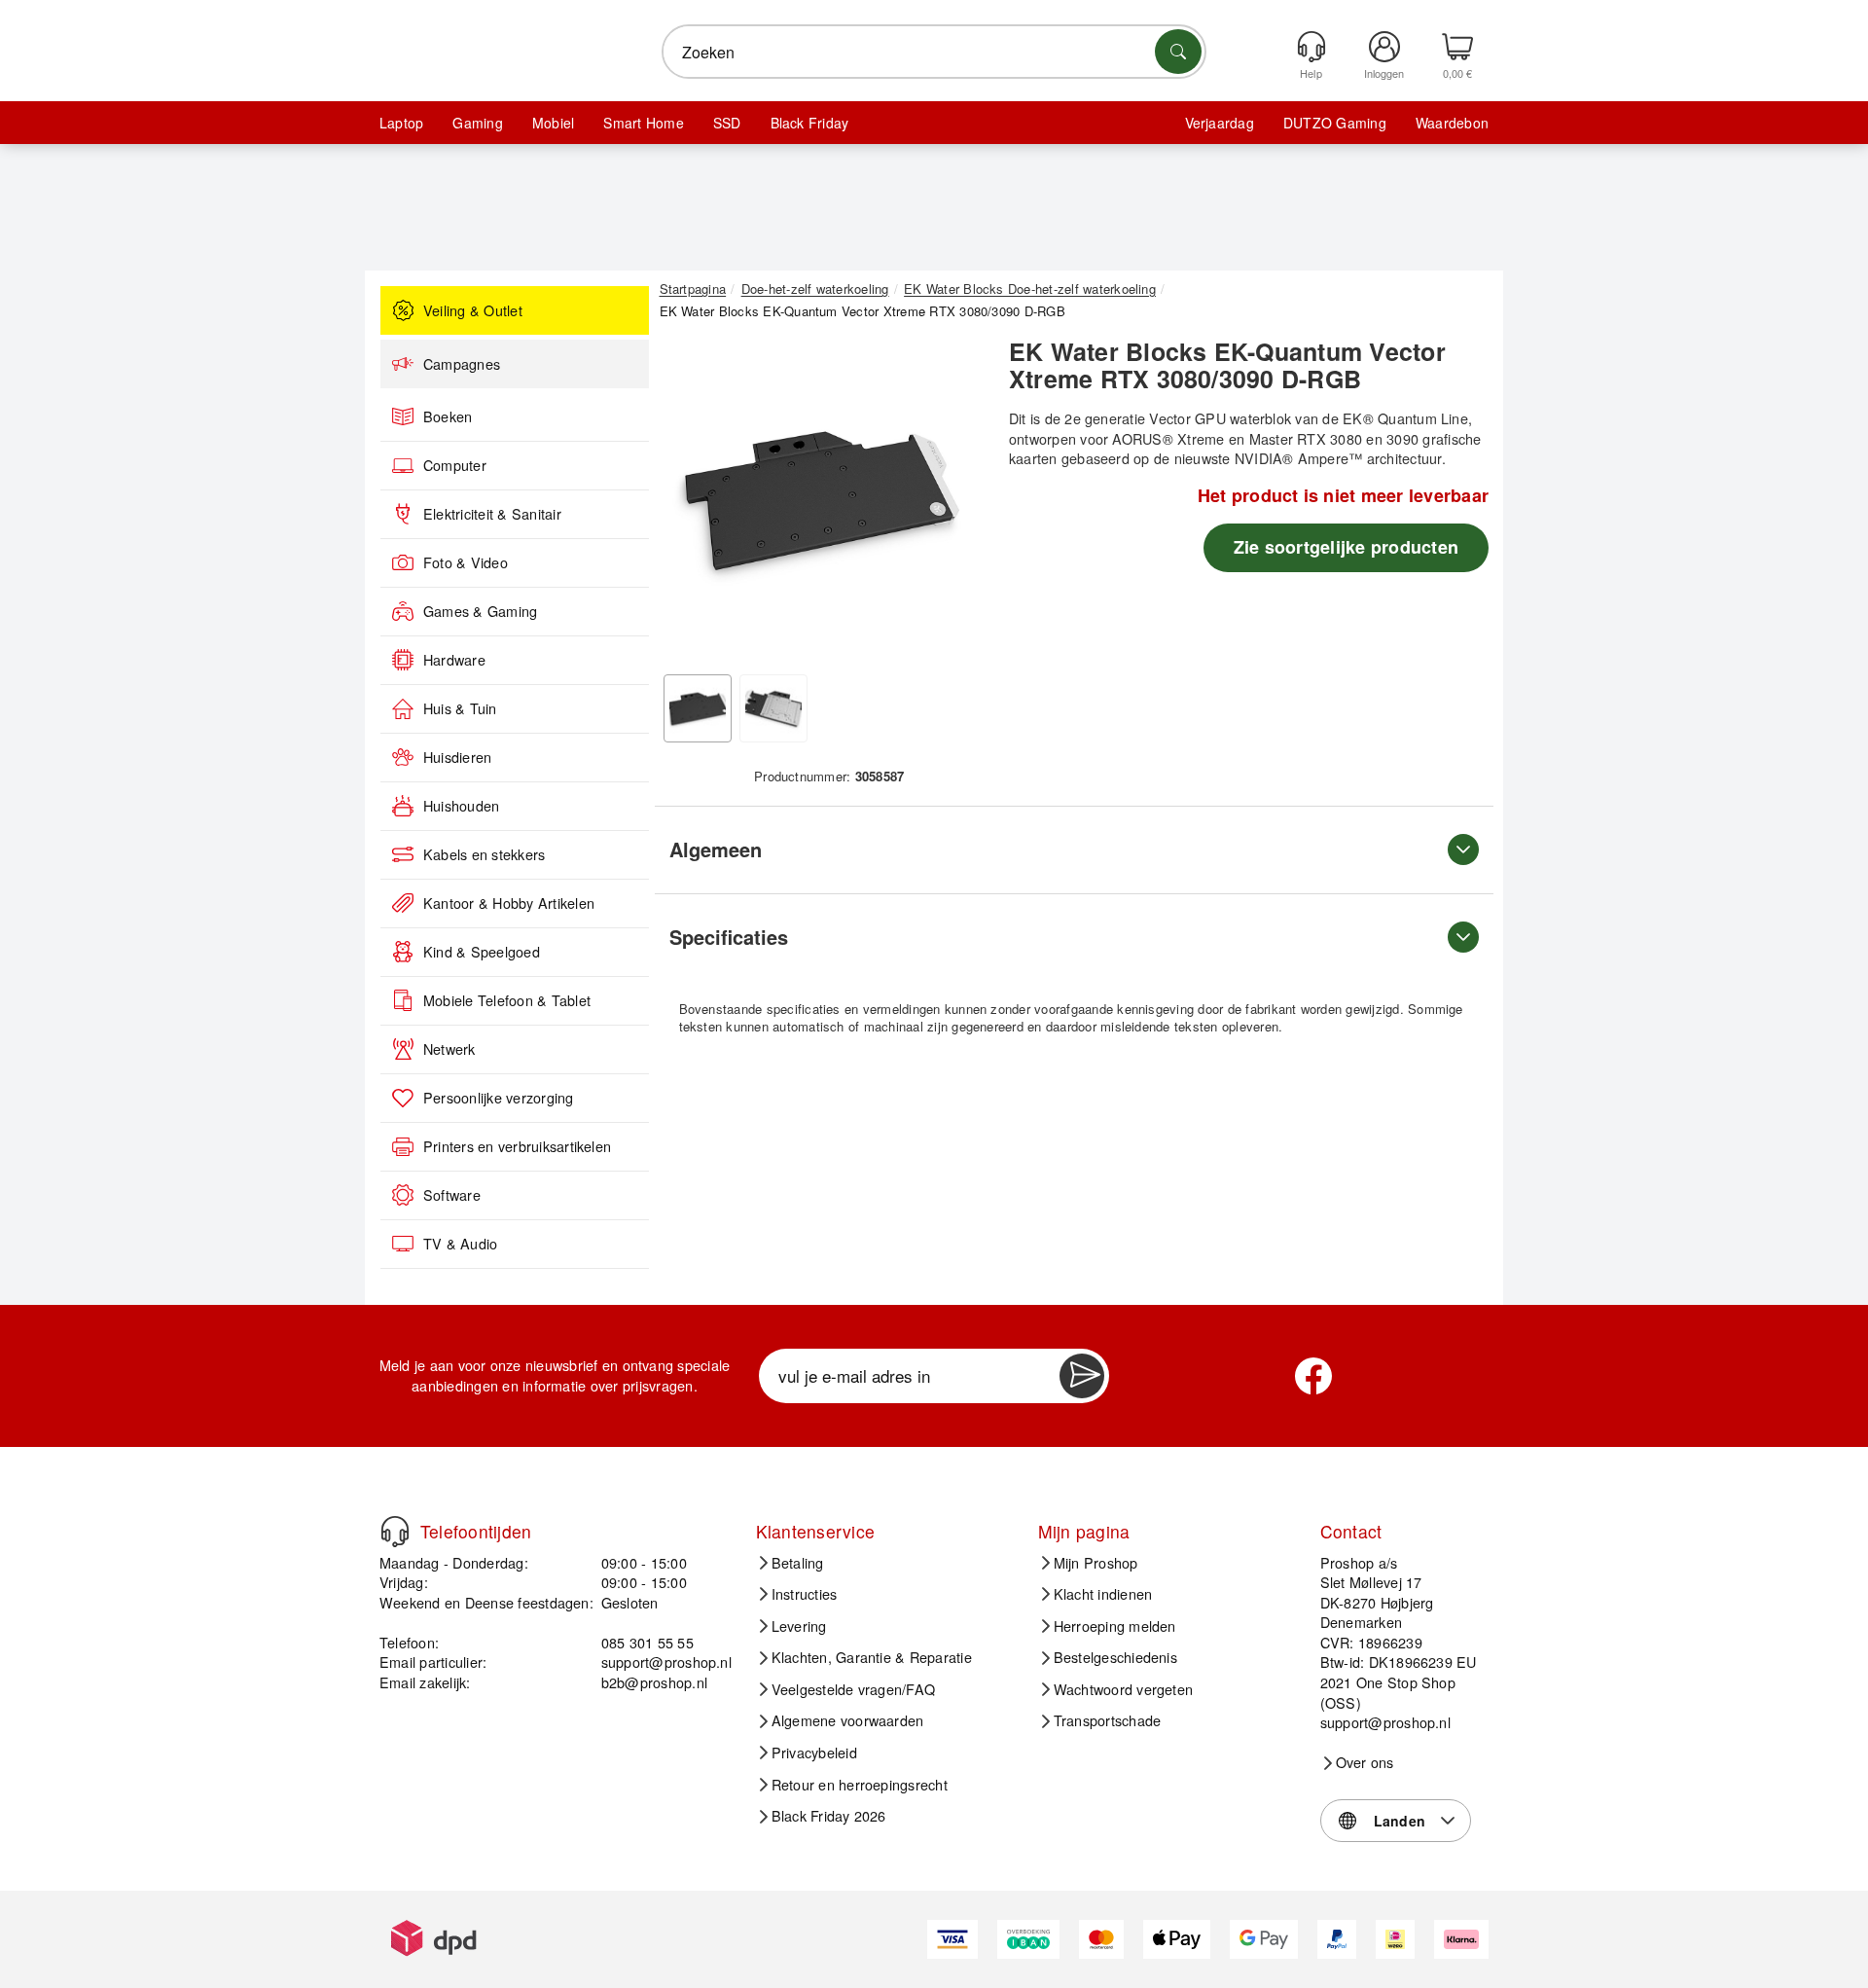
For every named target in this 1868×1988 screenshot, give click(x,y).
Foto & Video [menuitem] (466, 562)
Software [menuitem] (452, 1195)
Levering (799, 1626)
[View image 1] (698, 708)
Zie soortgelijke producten (1346, 547)
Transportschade (1108, 1720)
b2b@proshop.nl (654, 1682)
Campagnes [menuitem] (462, 364)
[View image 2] (773, 708)
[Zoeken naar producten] (1178, 52)
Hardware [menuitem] (454, 660)
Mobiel (553, 123)
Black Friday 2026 (829, 1816)
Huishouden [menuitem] (461, 806)
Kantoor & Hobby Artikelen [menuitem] (509, 903)
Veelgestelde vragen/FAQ (854, 1689)
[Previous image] (689, 502)
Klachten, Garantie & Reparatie (872, 1657)
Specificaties (729, 937)
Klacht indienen (1103, 1594)
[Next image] (955, 502)
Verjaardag (1220, 123)
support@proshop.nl (666, 1662)
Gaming (477, 123)
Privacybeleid (814, 1753)
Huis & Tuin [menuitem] (460, 708)
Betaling (798, 1563)
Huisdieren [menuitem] (457, 757)
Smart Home (643, 123)
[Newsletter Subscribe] (1082, 1376)
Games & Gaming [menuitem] (480, 611)
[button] (822, 496)
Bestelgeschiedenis (1115, 1657)
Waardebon (1452, 123)
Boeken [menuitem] (448, 416)
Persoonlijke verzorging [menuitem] (499, 1098)
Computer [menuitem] (455, 465)
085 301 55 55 (647, 1642)
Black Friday (810, 123)
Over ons (1365, 1762)
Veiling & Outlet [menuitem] (473, 310)
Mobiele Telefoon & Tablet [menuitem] (507, 1000)
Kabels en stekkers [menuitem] (484, 854)
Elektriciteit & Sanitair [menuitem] (492, 514)
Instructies (805, 1594)
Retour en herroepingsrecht (860, 1785)
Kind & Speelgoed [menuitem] (482, 952)
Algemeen (716, 849)
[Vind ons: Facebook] (1313, 1376)
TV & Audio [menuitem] (460, 1244)
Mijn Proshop (1096, 1563)
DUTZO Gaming (1335, 123)
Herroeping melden (1115, 1626)
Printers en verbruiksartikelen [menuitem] (517, 1146)
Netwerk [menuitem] (449, 1049)
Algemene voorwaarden (848, 1720)
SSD (727, 123)
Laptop (401, 123)
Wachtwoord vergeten (1124, 1689)
